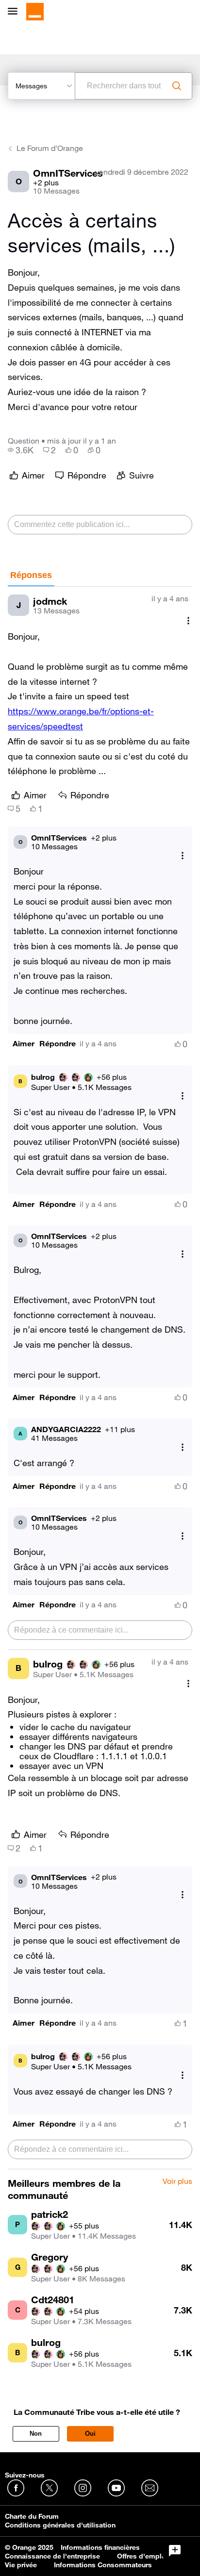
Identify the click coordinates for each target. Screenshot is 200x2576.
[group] (21, 450)
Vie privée (21, 2565)
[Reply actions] (183, 855)
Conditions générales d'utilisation (60, 2525)
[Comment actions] (188, 620)
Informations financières (100, 2547)
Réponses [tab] (31, 575)
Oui (90, 2434)
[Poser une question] (175, 2551)
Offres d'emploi (142, 2556)
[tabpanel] (100, 1378)
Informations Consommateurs (103, 2565)
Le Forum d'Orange (50, 148)
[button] (24, 1044)
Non (36, 2434)
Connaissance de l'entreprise (52, 2556)
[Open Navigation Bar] (16, 12)
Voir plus (177, 2181)
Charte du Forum (32, 2516)
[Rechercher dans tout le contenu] (177, 86)
